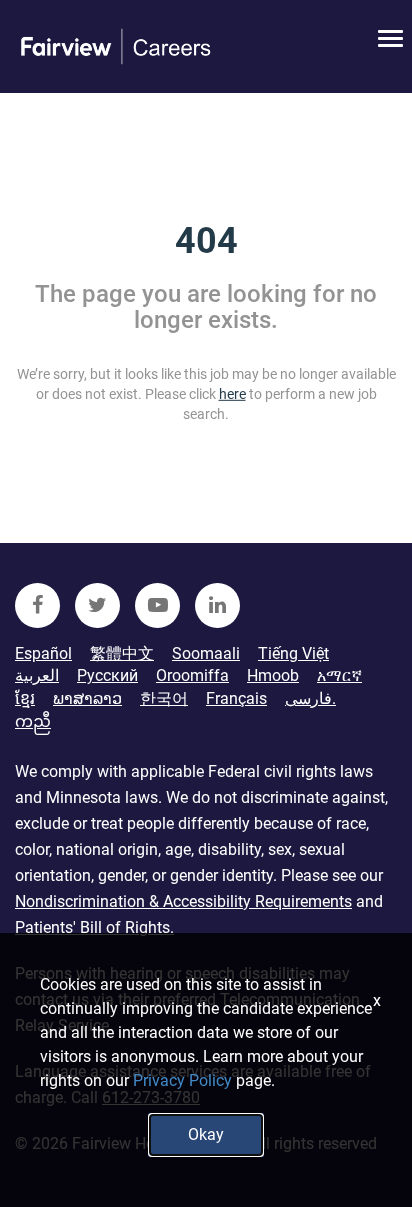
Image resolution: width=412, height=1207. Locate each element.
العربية (37, 675)
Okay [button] (206, 1134)
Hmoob (273, 675)
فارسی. (310, 698)
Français (236, 698)
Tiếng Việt (293, 653)
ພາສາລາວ (87, 698)
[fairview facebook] (37, 605)
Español (43, 653)
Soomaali (206, 653)
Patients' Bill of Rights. (94, 927)
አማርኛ (339, 675)
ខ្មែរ (25, 698)
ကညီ (33, 721)
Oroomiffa (192, 675)
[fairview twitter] (97, 605)
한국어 (164, 698)
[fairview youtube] (157, 605)
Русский (107, 675)
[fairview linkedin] (217, 605)
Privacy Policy (182, 1080)
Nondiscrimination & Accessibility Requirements (183, 901)
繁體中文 (122, 653)
